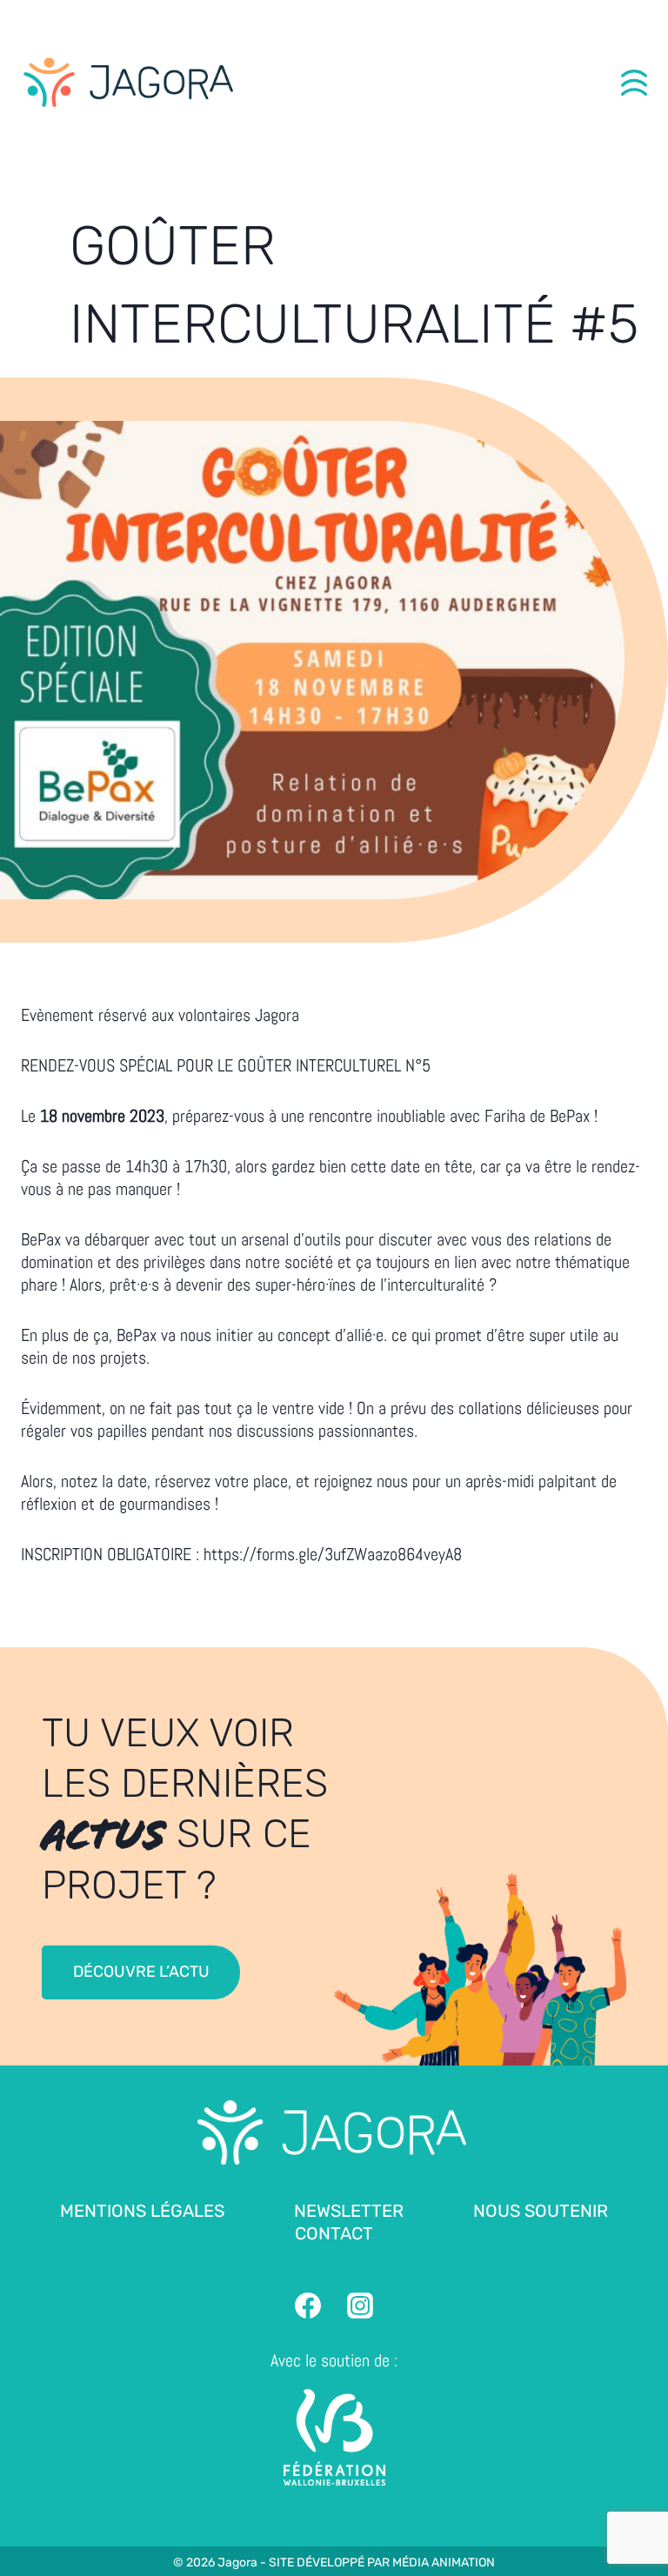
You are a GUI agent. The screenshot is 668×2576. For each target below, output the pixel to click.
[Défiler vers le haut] (634, 2516)
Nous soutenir (541, 2211)
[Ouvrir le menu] (634, 83)
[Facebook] (308, 2306)
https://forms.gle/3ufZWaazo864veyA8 (333, 1554)
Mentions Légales (142, 2211)
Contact (334, 2233)
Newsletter (349, 2211)
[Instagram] (360, 2306)
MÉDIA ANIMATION (444, 2563)
